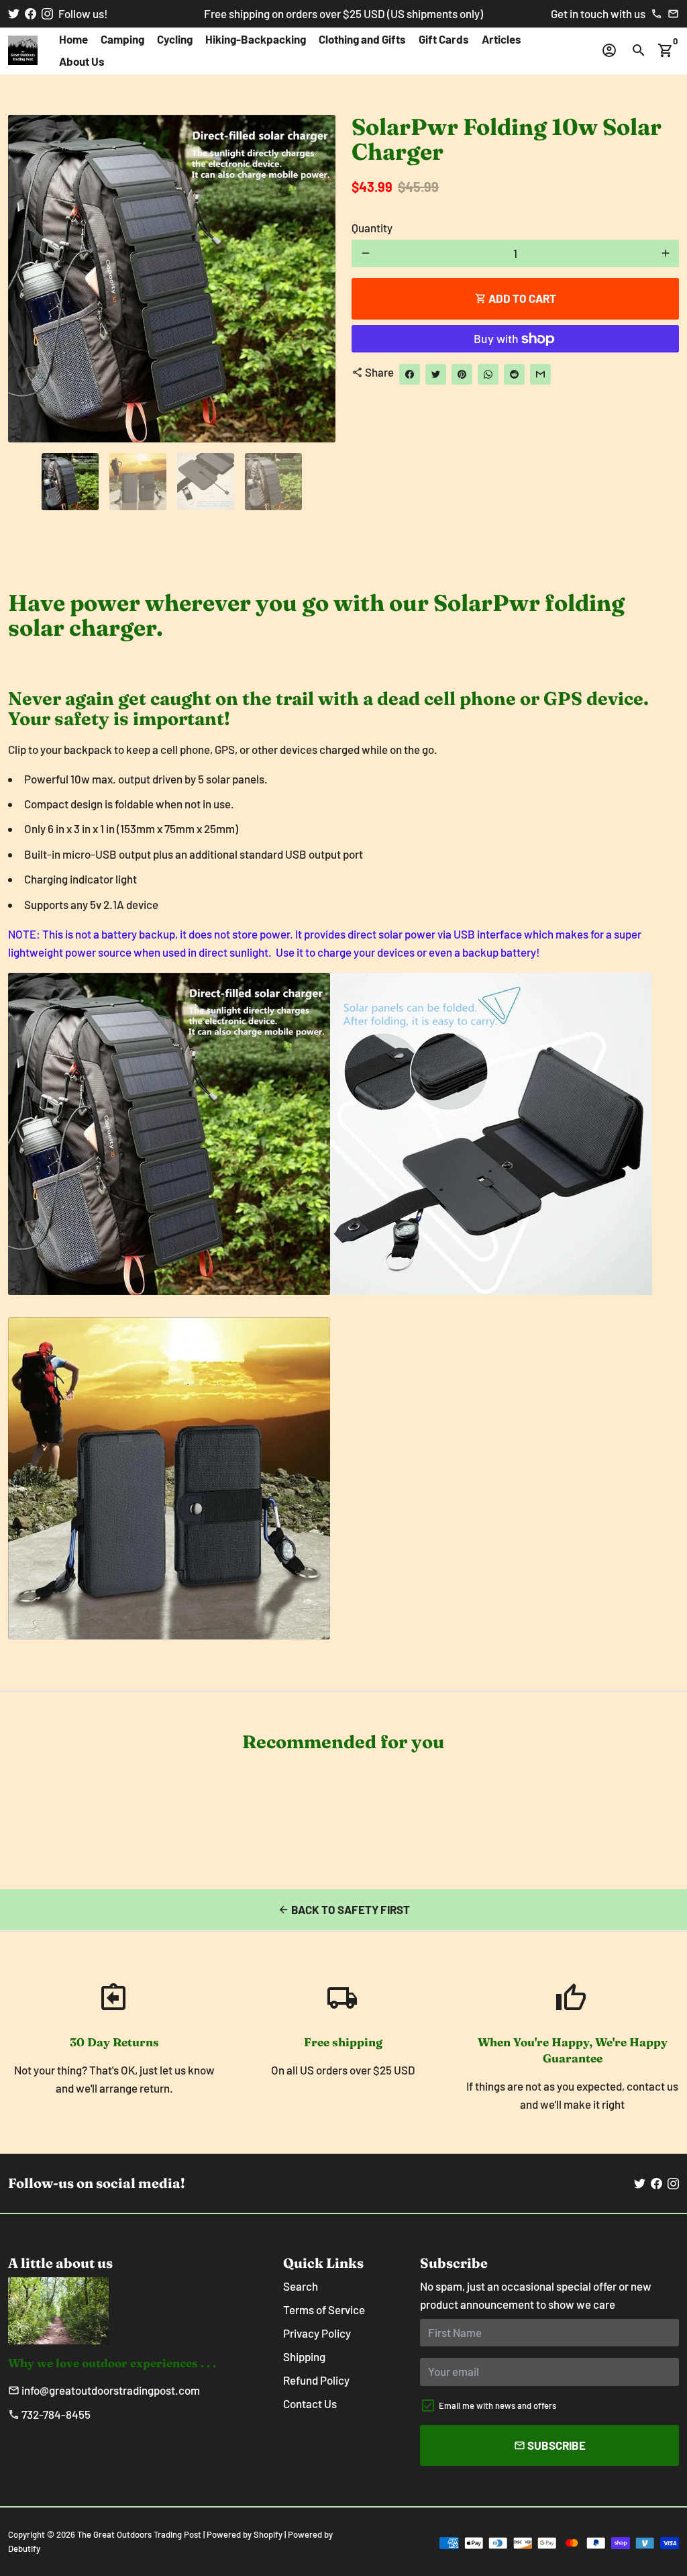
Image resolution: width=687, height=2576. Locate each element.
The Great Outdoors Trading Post (139, 2534)
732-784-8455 (49, 2414)
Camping (122, 39)
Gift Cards (444, 39)
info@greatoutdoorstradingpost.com (104, 2390)
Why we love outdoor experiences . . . (112, 2363)
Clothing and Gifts (362, 39)
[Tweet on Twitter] (436, 374)
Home (73, 39)
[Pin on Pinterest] (462, 374)
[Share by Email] (540, 374)
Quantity (372, 228)
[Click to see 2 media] (138, 482)
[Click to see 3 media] (206, 482)
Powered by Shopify (245, 2534)
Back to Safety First (344, 1909)
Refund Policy (316, 2380)
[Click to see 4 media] (273, 482)
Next (316, 279)
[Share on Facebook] (410, 374)
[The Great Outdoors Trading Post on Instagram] (47, 13)
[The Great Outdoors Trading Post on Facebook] (31, 13)
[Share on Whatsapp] (488, 374)
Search (301, 2286)
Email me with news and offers (497, 2405)
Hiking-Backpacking (256, 39)
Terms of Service (324, 2309)
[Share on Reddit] (514, 374)
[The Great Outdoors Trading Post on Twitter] (14, 13)
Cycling (175, 39)
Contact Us (310, 2403)
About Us (82, 61)
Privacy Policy (317, 2333)
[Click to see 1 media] (70, 482)
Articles (501, 39)
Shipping (304, 2356)
